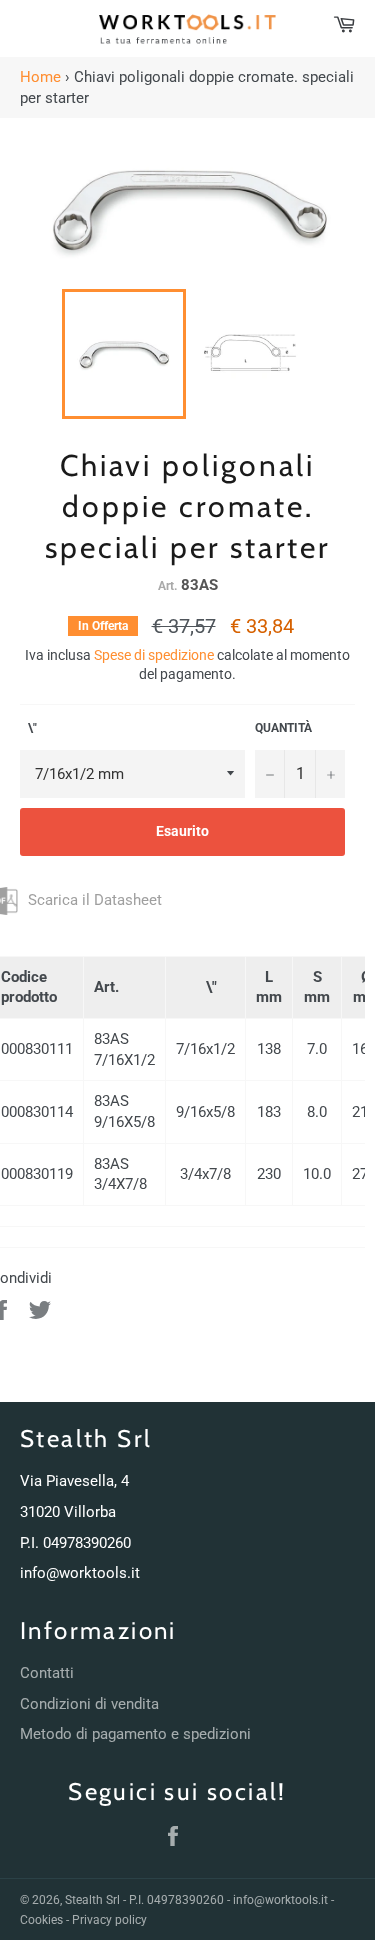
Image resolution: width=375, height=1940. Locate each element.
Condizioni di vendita (89, 1704)
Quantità (283, 728)
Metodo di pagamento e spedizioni (135, 1734)
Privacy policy (109, 1920)
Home (40, 77)
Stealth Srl (92, 1900)
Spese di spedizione (154, 655)
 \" (28, 728)
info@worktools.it (80, 1573)
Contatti (47, 1673)
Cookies (41, 1920)
